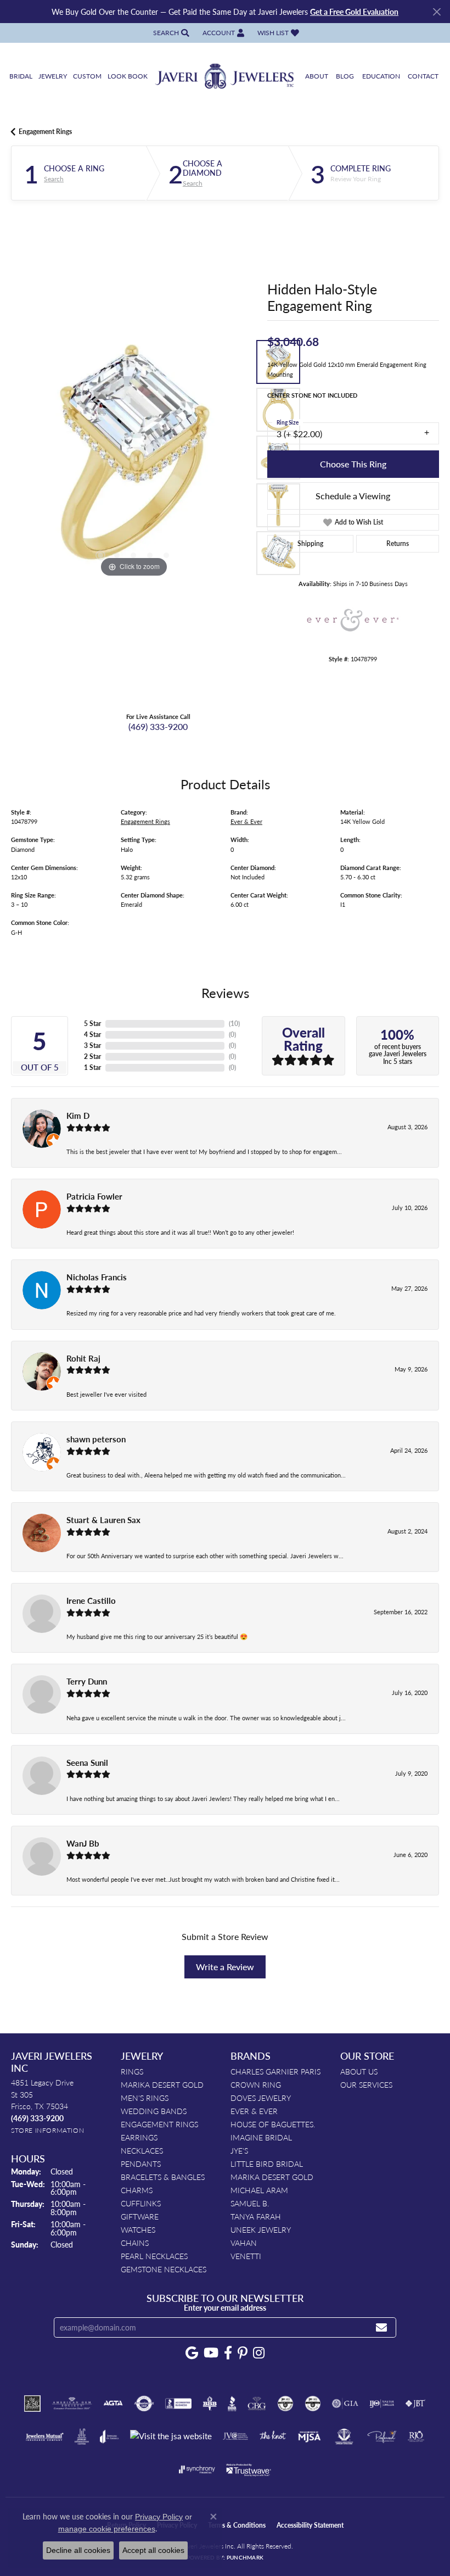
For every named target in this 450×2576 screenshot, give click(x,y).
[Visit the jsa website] (171, 2436)
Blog (345, 76)
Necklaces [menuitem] (142, 2150)
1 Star (92, 1067)
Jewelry (53, 76)
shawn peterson (96, 1439)
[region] (134, 457)
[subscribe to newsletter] (381, 2327)
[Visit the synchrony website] (197, 2469)
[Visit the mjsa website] (309, 2436)
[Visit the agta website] (113, 2404)
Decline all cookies (78, 2550)
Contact (423, 76)
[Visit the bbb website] (232, 2404)
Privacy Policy (159, 2517)
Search (54, 179)
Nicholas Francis (97, 1277)
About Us (359, 2071)
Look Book (128, 76)
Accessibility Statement (310, 2525)
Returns (398, 543)
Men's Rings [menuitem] (145, 2098)
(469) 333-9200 (158, 726)
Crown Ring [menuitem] (256, 2084)
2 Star (92, 1056)
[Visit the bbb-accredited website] (178, 2404)
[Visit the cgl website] (313, 2404)
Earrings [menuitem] (139, 2137)
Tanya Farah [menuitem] (256, 2216)
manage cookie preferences (107, 2529)
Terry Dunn (87, 1681)
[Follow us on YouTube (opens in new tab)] (211, 2353)
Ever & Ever (246, 821)
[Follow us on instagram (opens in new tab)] (259, 2353)
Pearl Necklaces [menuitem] (154, 2256)
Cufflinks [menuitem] (141, 2203)
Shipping (310, 543)
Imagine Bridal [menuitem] (261, 2137)
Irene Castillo (91, 1601)
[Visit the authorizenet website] (144, 2404)
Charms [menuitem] (137, 2190)
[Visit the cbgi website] (257, 2404)
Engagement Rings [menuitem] (159, 2124)
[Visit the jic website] (82, 2436)
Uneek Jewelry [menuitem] (261, 2229)
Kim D (78, 1116)
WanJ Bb (83, 1843)
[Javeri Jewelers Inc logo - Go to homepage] (225, 77)
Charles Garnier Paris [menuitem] (275, 2071)
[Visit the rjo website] (416, 2436)
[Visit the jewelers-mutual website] (45, 2436)
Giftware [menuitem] (140, 2216)
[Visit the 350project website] (32, 2404)
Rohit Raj (83, 1358)
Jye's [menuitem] (239, 2150)
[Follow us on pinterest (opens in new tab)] (243, 2353)
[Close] (437, 12)
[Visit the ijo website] (382, 2404)
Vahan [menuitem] (244, 2243)
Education (381, 76)
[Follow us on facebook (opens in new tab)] (228, 2353)
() (234, 1024)
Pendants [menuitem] (141, 2164)
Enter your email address (225, 2307)
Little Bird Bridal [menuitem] (267, 2164)
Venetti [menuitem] (246, 2256)
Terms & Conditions (237, 2525)
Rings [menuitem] (132, 2071)
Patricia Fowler (94, 1196)
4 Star (92, 1035)
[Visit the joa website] (109, 2436)
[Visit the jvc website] (236, 2436)
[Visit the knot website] (272, 2436)
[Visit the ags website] (72, 2404)
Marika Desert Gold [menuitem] (162, 2084)
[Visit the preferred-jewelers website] (382, 2436)
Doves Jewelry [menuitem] (261, 2098)
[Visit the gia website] (345, 2404)
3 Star (92, 1046)
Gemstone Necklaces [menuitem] (164, 2269)
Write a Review (225, 1967)
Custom (87, 76)
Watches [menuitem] (138, 2229)
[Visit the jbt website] (415, 2404)
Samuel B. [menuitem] (250, 2203)
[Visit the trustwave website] (249, 2469)
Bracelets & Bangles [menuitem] (163, 2177)
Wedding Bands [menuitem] (154, 2111)
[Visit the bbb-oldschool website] (209, 2404)
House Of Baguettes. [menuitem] (273, 2124)
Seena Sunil (87, 1763)
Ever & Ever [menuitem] (254, 2111)
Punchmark (245, 2557)
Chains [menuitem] (135, 2243)
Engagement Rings (45, 132)
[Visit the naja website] (344, 2436)
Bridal (21, 76)
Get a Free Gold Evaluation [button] (354, 12)
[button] (170, 33)
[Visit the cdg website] (285, 2404)
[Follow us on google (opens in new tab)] (192, 2353)
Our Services (366, 2084)
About (317, 76)
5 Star (92, 1024)
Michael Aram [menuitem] (259, 2190)
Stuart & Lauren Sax (103, 1520)
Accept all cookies (153, 2550)
